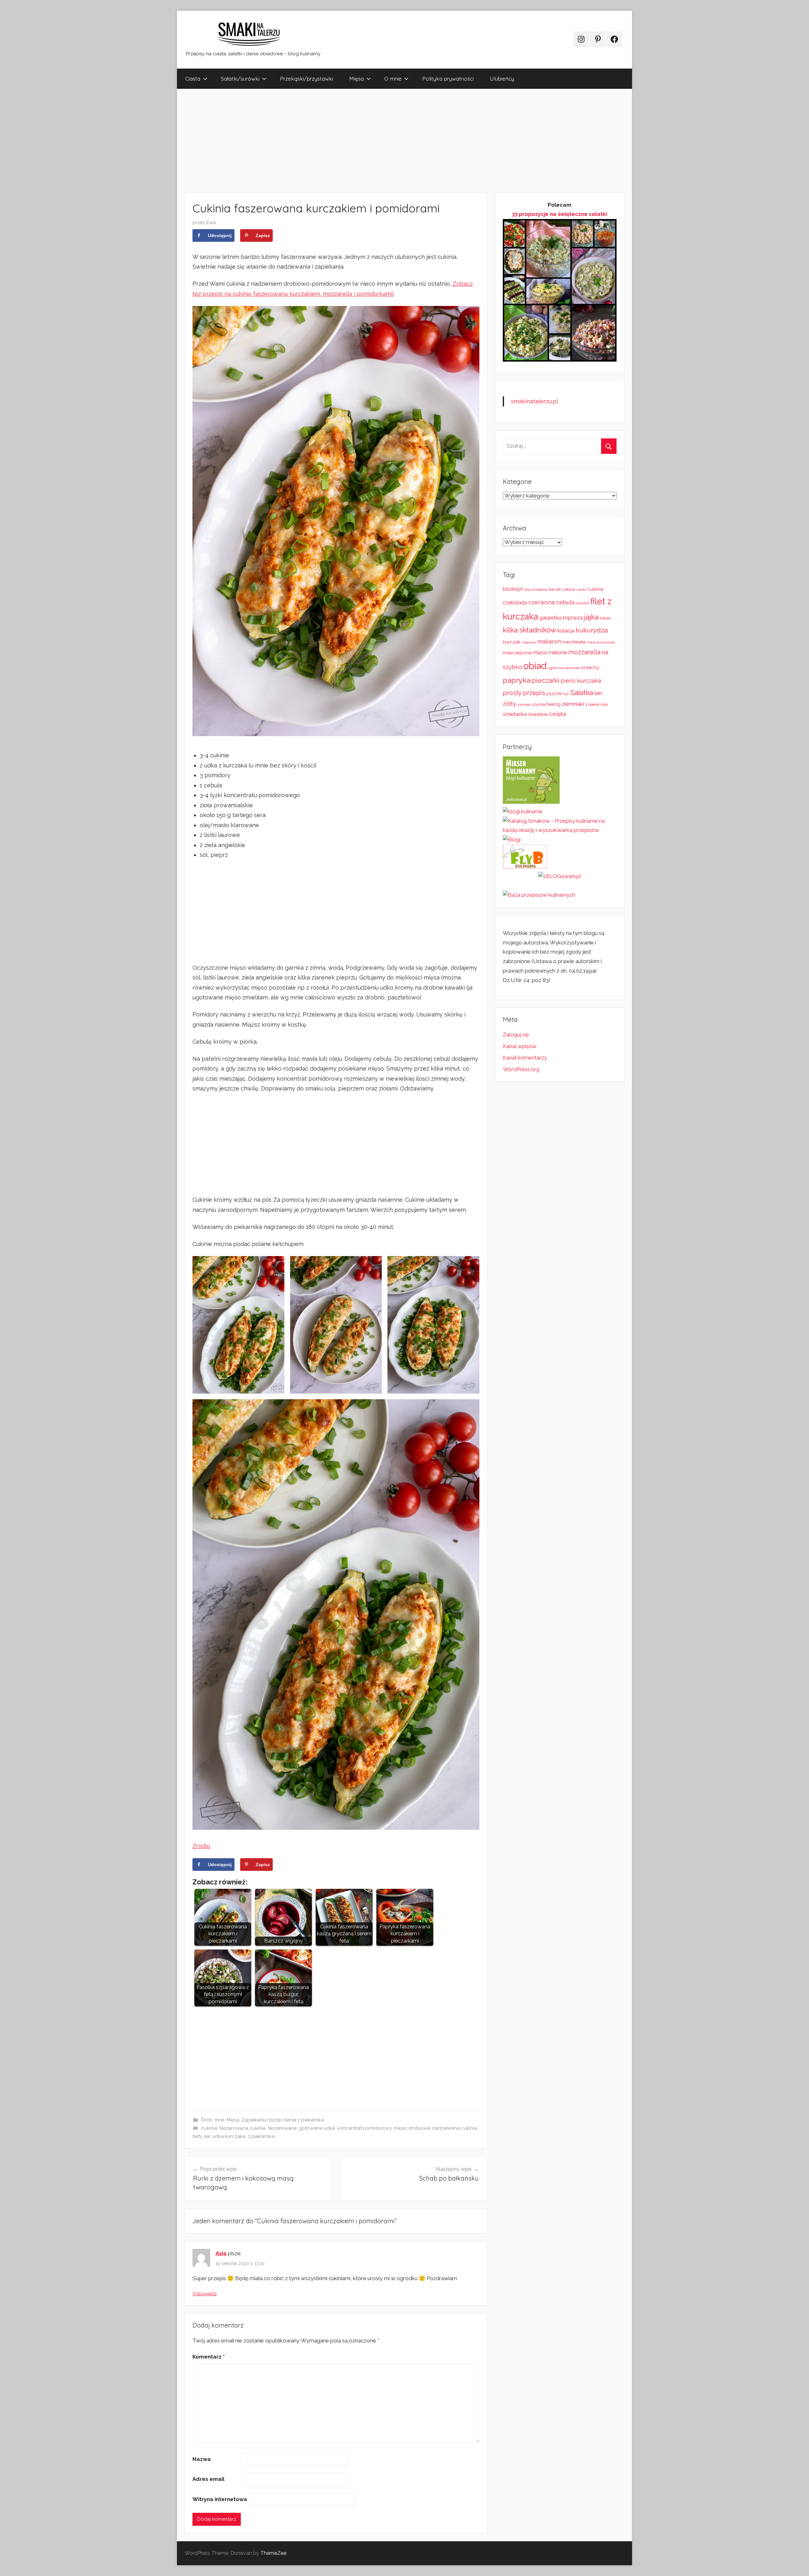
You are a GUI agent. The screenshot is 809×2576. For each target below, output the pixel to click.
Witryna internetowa (220, 2499)
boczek (555, 589)
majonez (529, 642)
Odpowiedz (205, 2294)
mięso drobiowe (412, 2128)
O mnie (393, 79)
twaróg (554, 704)
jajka (591, 617)
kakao (605, 618)
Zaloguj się (516, 1035)
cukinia (209, 2128)
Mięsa (356, 79)
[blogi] (512, 839)
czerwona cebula (551, 602)
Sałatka (581, 693)
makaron (549, 641)
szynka (538, 704)
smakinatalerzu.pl (535, 401)
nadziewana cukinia (455, 2128)
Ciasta (193, 79)
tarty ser (201, 2136)
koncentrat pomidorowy (364, 2128)
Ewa (211, 223)
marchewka (574, 642)
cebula (569, 589)
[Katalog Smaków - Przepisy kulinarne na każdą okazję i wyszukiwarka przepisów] (560, 830)
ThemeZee (273, 2553)
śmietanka (515, 714)
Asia (221, 2253)
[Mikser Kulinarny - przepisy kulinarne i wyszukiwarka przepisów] (531, 802)
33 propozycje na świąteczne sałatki (560, 214)
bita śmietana (536, 589)
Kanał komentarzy (525, 1058)
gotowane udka (317, 2128)
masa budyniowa (601, 642)
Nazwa (202, 2459)
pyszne (554, 693)
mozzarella (584, 652)
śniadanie (538, 714)
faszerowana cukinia (242, 2128)
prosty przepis (524, 693)
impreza (573, 618)
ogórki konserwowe (564, 668)
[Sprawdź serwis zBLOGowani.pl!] (560, 876)
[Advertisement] (367, 141)
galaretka (550, 618)
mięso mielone (550, 653)
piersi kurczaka (581, 681)
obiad (535, 666)
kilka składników (529, 630)
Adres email (208, 2479)
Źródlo (201, 1846)
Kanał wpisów (520, 1046)
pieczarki (546, 680)
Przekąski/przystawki (307, 79)
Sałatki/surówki (240, 79)
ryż (566, 693)
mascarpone (517, 653)
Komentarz (209, 2357)
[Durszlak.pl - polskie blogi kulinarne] (523, 811)
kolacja (566, 631)
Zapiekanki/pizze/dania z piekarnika (283, 2120)
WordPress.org (521, 1069)
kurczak (512, 642)
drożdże (582, 603)
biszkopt (513, 589)
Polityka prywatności (448, 79)
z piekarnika (261, 2136)
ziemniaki (573, 704)
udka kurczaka (229, 2136)
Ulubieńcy (502, 79)
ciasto (581, 589)
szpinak (524, 705)
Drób (207, 2120)
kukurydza (592, 630)
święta (557, 714)
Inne (220, 2120)
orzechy (590, 668)
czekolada (515, 603)
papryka (517, 680)
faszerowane (282, 2128)
